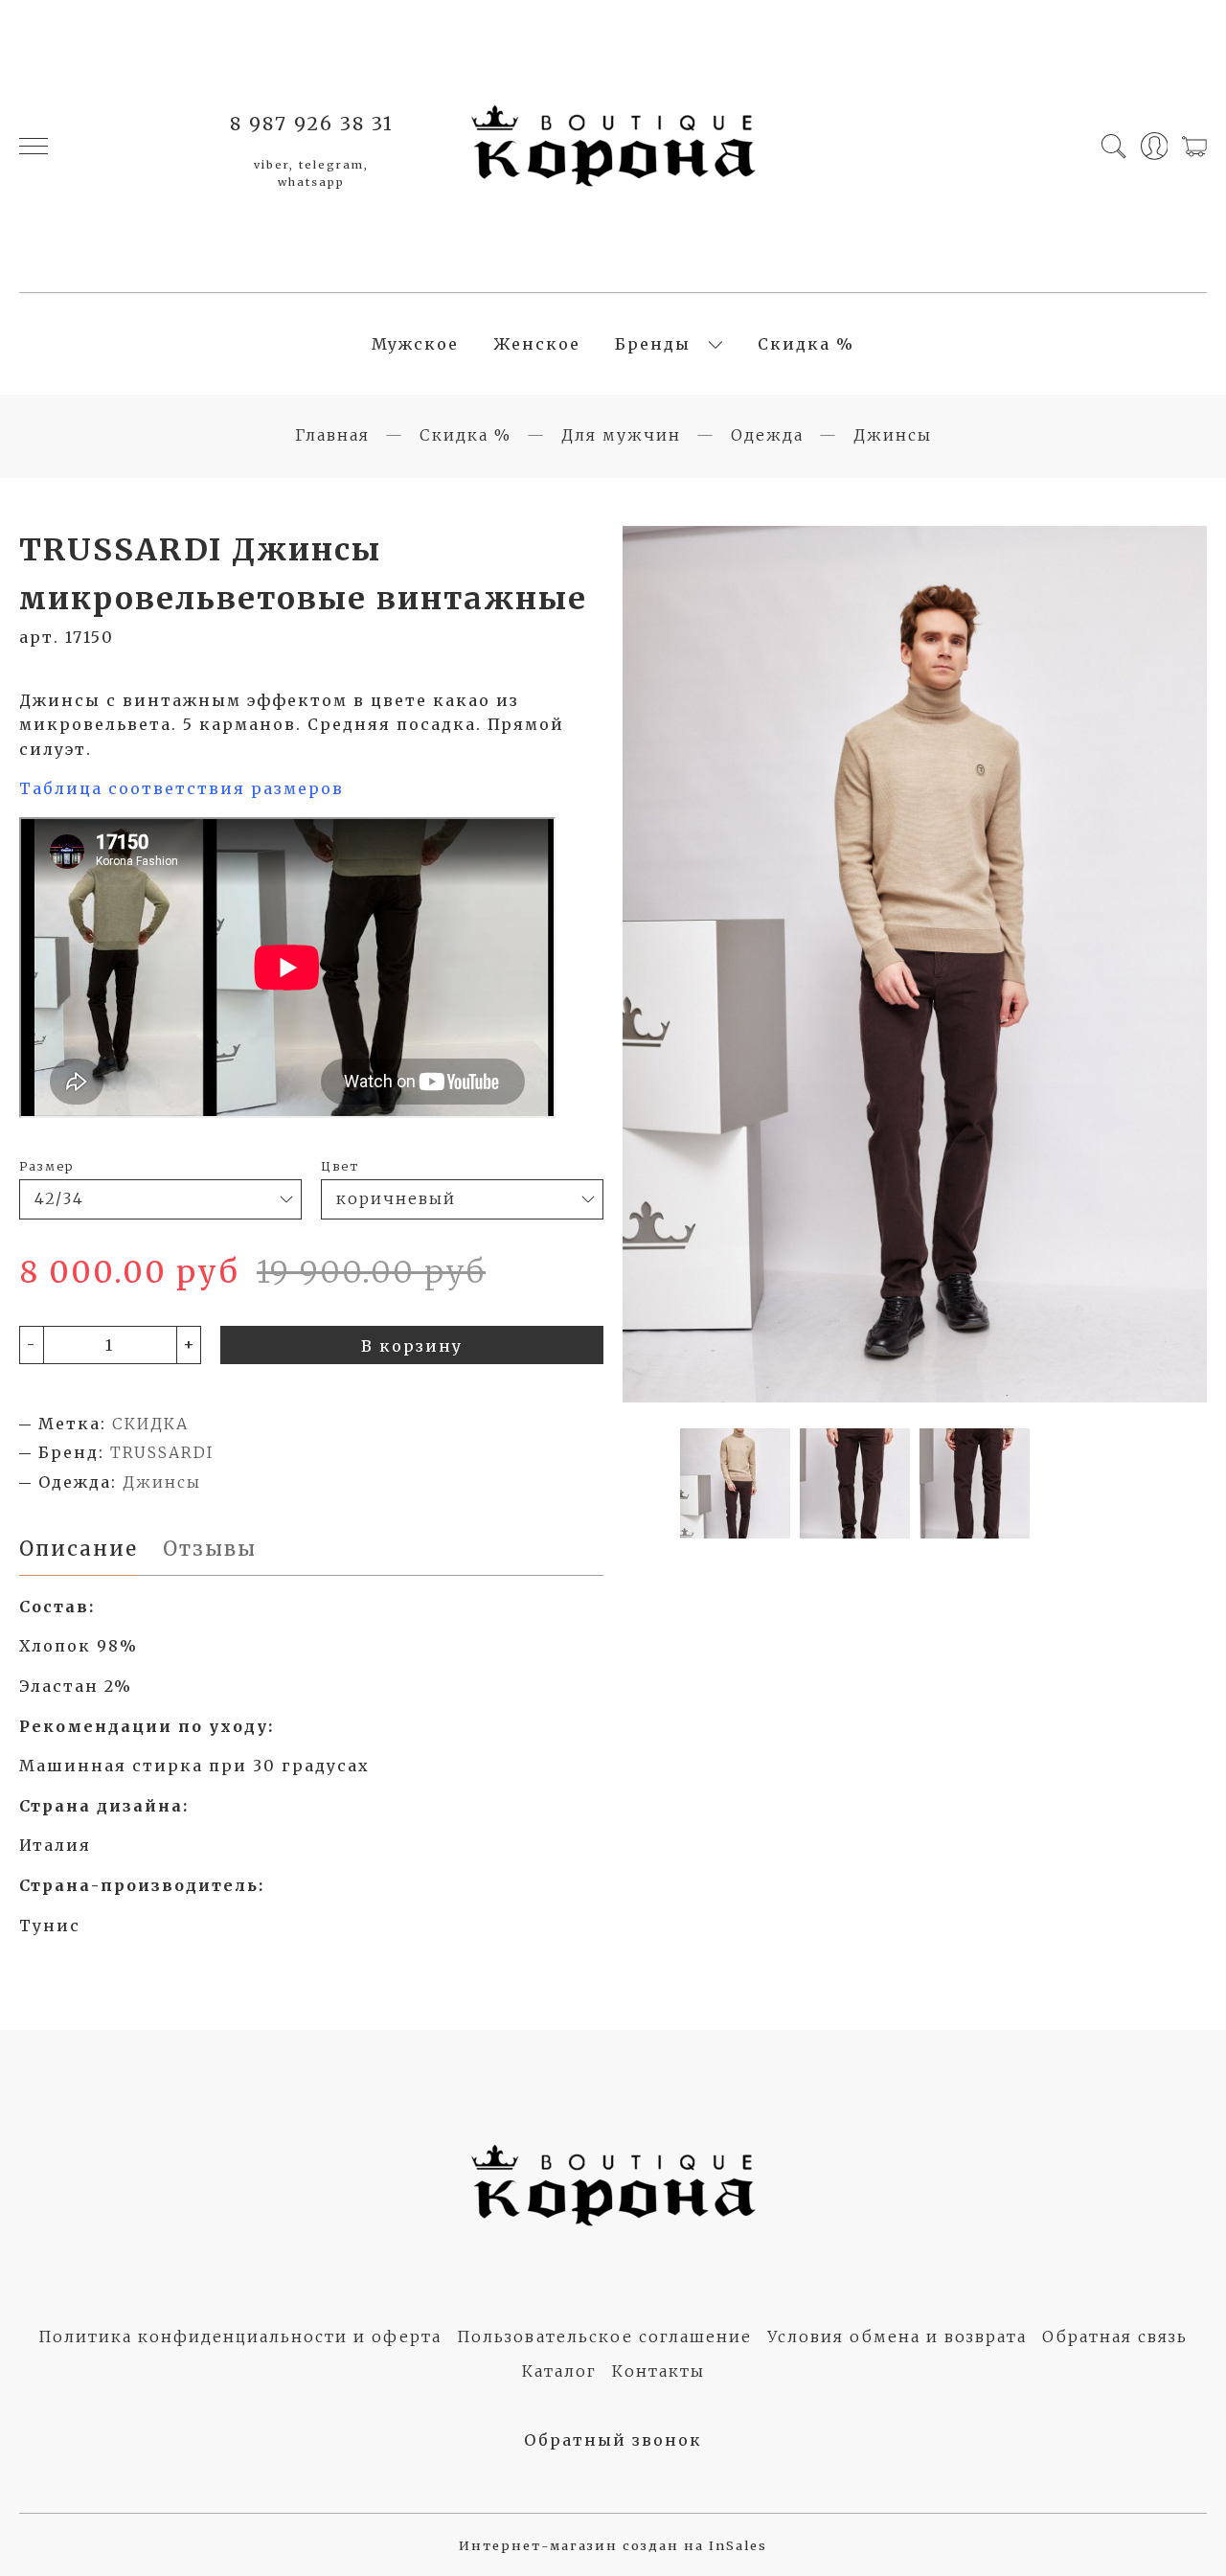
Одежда (767, 435)
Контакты (658, 2371)
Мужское (415, 344)
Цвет (340, 1166)
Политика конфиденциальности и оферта (240, 2337)
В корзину (412, 1346)
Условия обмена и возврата (897, 2337)
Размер (46, 1166)
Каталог (559, 2371)
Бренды (653, 344)
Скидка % (806, 344)
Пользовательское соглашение (604, 2337)
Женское (537, 344)
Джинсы (893, 435)
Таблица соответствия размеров (182, 788)
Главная (332, 435)
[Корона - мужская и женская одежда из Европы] (613, 146)
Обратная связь (1115, 2337)
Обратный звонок (613, 2440)
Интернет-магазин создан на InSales (613, 2545)
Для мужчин (621, 435)
